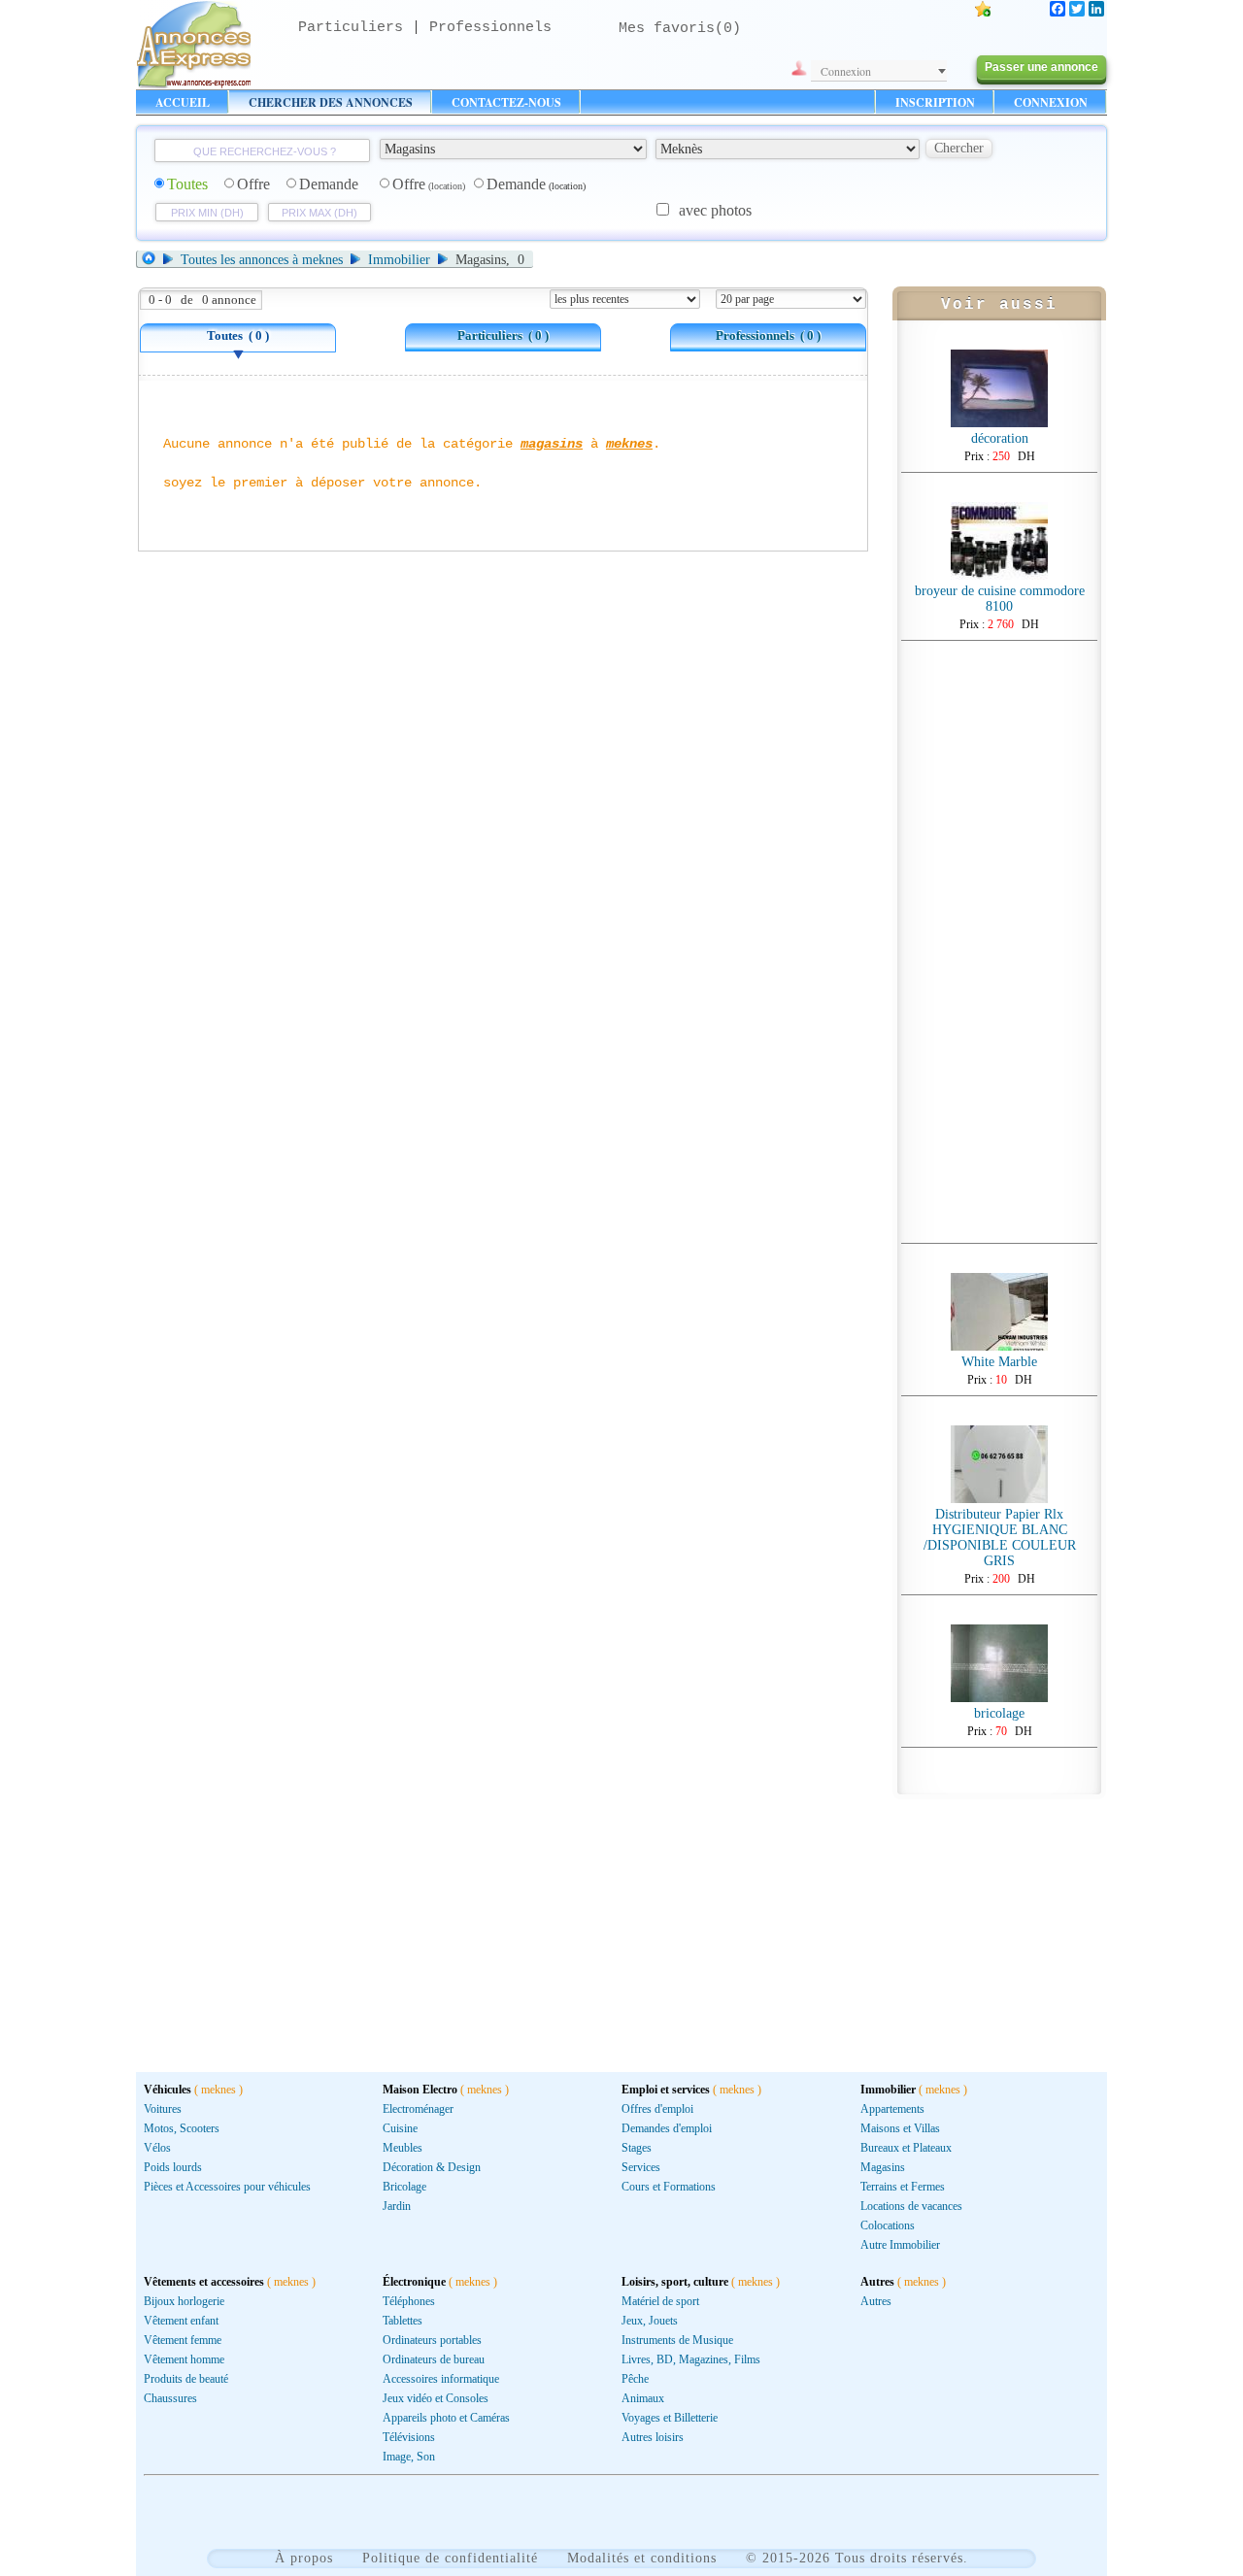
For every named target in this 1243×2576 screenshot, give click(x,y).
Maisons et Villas (900, 2128)
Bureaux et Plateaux (906, 2148)
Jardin (397, 2206)
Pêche (635, 2379)
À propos (304, 2558)
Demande (329, 184)
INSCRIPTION (935, 102)
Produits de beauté (186, 2379)
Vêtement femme (183, 2340)
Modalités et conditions (642, 2558)
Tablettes (403, 2321)
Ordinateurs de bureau (434, 2359)
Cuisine (400, 2128)
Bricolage (404, 2187)
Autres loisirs (653, 2437)
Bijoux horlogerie (184, 2301)
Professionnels (490, 28)
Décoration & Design (432, 2167)
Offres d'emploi (657, 2109)
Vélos (157, 2148)
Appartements (892, 2109)
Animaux (643, 2398)
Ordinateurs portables (432, 2340)
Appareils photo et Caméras (446, 2418)
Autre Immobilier (900, 2245)
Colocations (888, 2225)
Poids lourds (173, 2167)
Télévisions (409, 2437)
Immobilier (399, 260)
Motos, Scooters (182, 2128)
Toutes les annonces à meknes (262, 260)
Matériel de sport (660, 2301)
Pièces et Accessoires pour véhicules (227, 2187)
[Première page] (152, 260)
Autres (876, 2301)
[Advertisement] (999, 942)
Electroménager (418, 2109)
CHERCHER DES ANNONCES (331, 102)
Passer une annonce (1041, 67)
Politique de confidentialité (450, 2558)
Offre (253, 184)
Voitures (163, 2109)
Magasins (883, 2167)
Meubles (403, 2148)
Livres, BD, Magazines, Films (691, 2359)
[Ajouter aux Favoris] (983, 11)
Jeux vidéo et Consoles (436, 2398)
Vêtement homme (184, 2359)
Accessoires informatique (441, 2379)
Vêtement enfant (181, 2321)
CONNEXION (1051, 102)
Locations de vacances (911, 2206)
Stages (637, 2148)
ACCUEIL (183, 102)
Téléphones (409, 2301)
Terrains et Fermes (903, 2187)
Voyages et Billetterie (670, 2418)
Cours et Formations (669, 2187)
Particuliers (351, 28)
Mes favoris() (680, 29)
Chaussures (170, 2398)
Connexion (846, 71)
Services (641, 2167)
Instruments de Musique (677, 2340)
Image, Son (409, 2457)
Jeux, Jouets (650, 2321)
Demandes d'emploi (667, 2128)
